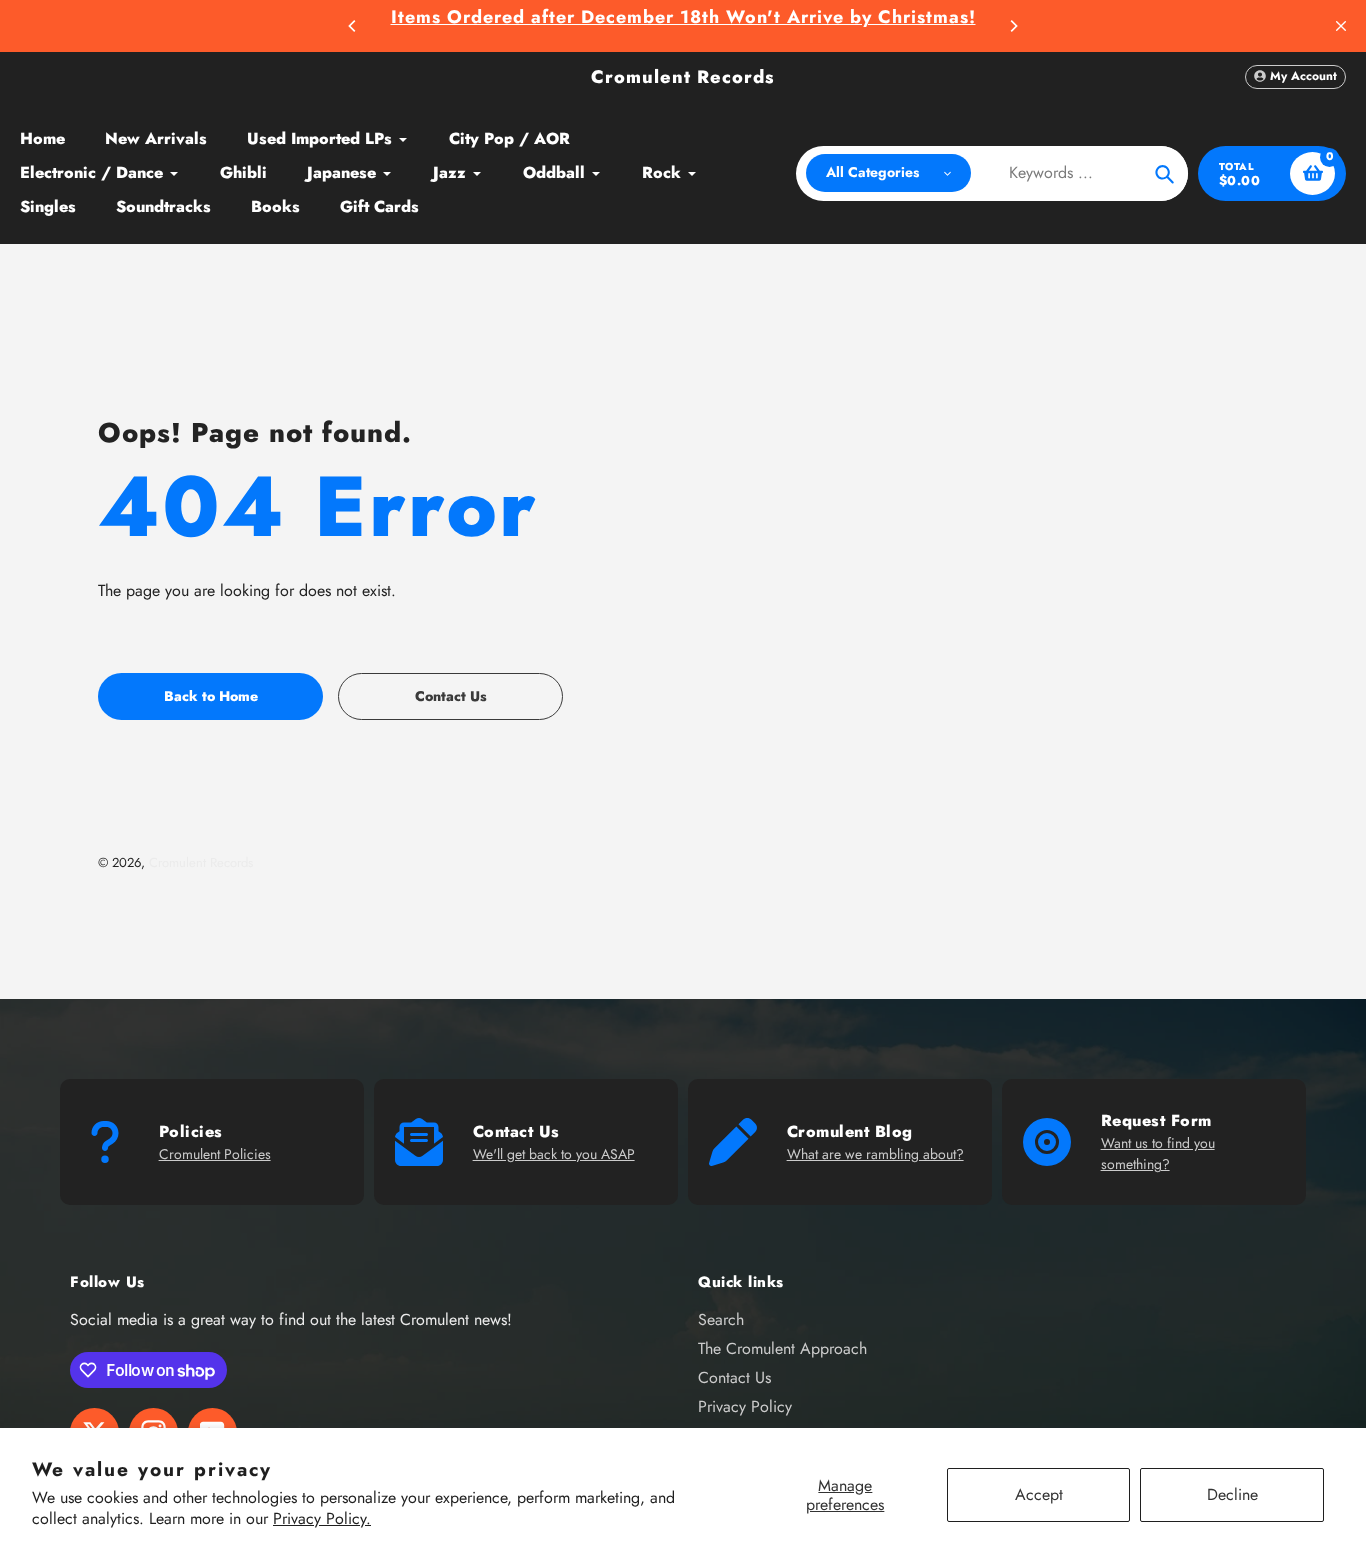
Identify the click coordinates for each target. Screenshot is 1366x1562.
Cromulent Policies (215, 1154)
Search (721, 1319)
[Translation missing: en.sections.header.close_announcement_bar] (1341, 26)
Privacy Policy (745, 1406)
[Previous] (353, 26)
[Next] (1013, 26)
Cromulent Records (683, 77)
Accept (1039, 1494)
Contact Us (734, 1377)
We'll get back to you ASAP (554, 1154)
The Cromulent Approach (782, 1348)
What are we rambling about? (875, 1154)
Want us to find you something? (1158, 1153)
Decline (1232, 1494)
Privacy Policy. (322, 1518)
